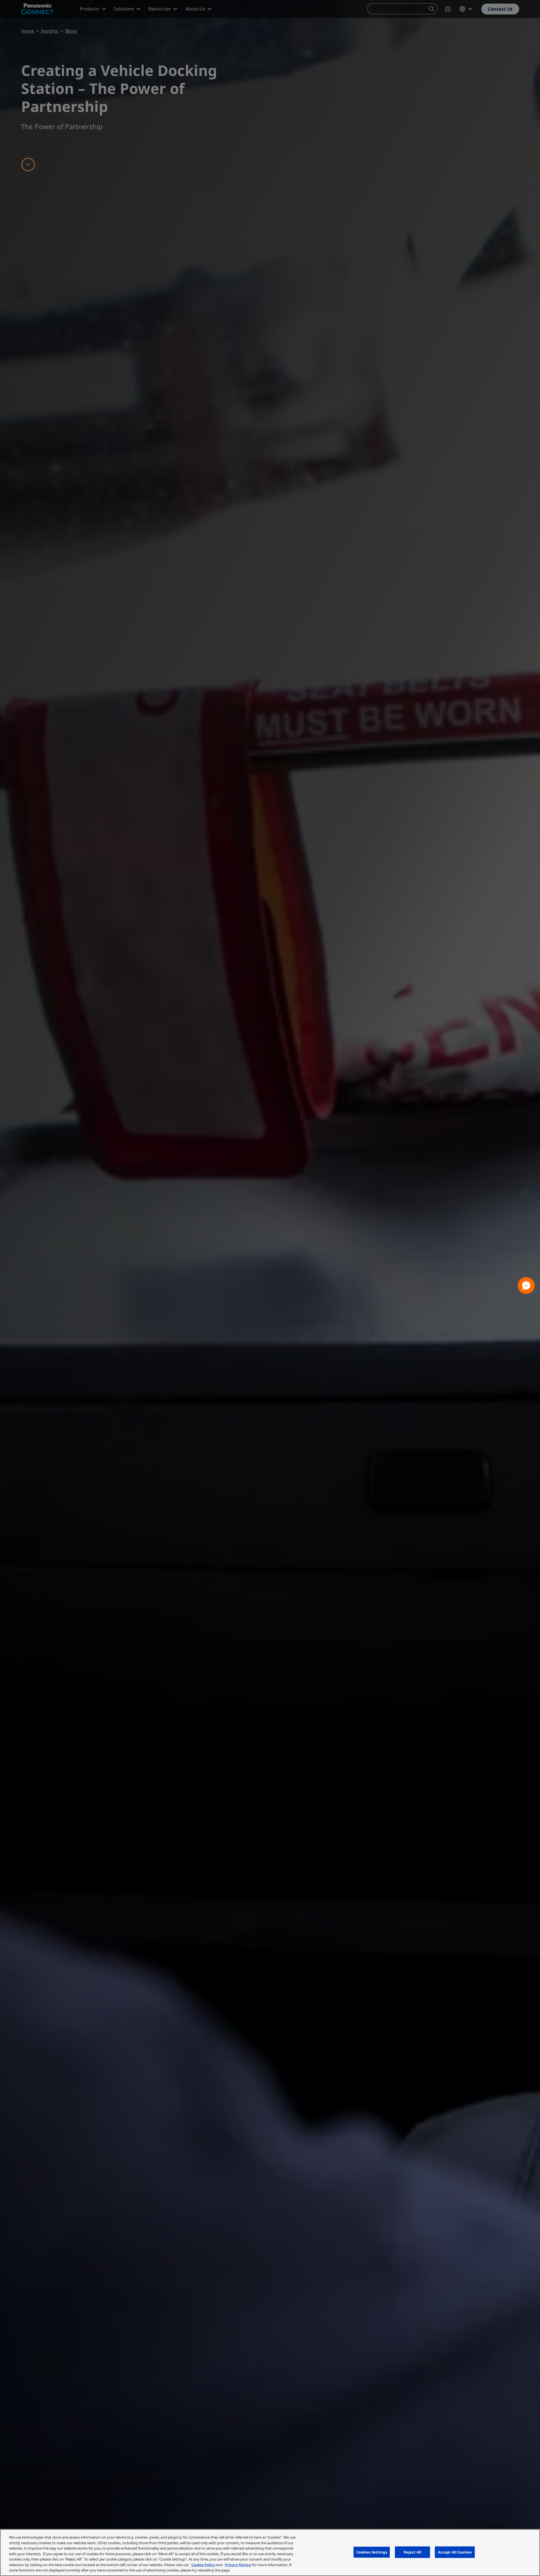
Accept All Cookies (455, 2552)
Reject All (412, 2552)
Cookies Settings (372, 2552)
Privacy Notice (238, 2565)
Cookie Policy (203, 2565)
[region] (270, 2553)
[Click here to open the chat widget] (526, 1285)
